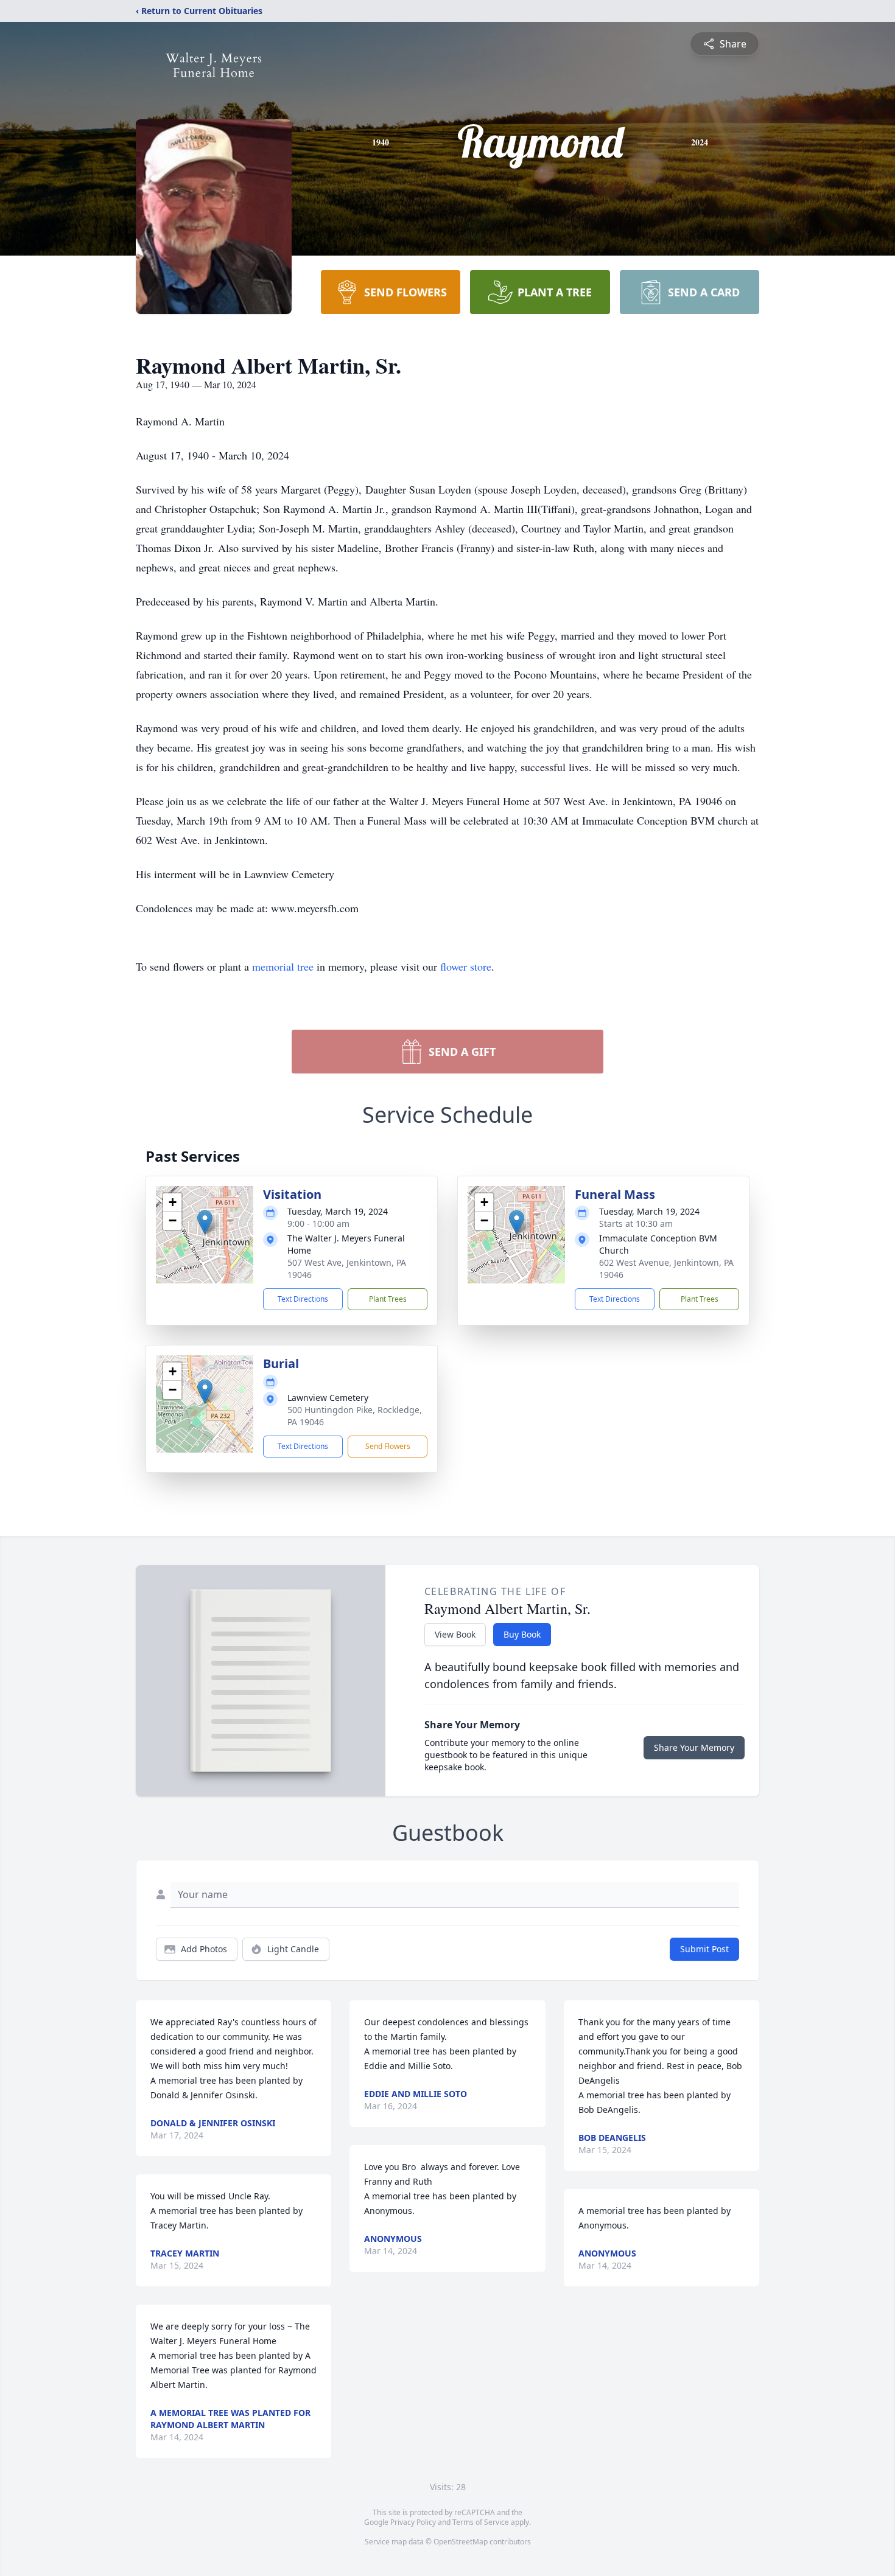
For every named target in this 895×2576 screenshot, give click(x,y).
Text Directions (303, 1299)
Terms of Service (481, 2522)
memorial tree (283, 966)
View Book (455, 1634)
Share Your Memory (694, 1747)
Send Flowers (388, 1446)
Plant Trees (388, 1299)
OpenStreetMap (461, 2542)
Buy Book (522, 1634)
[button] (205, 1222)
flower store (466, 966)
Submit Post (704, 1949)
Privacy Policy (413, 2522)
